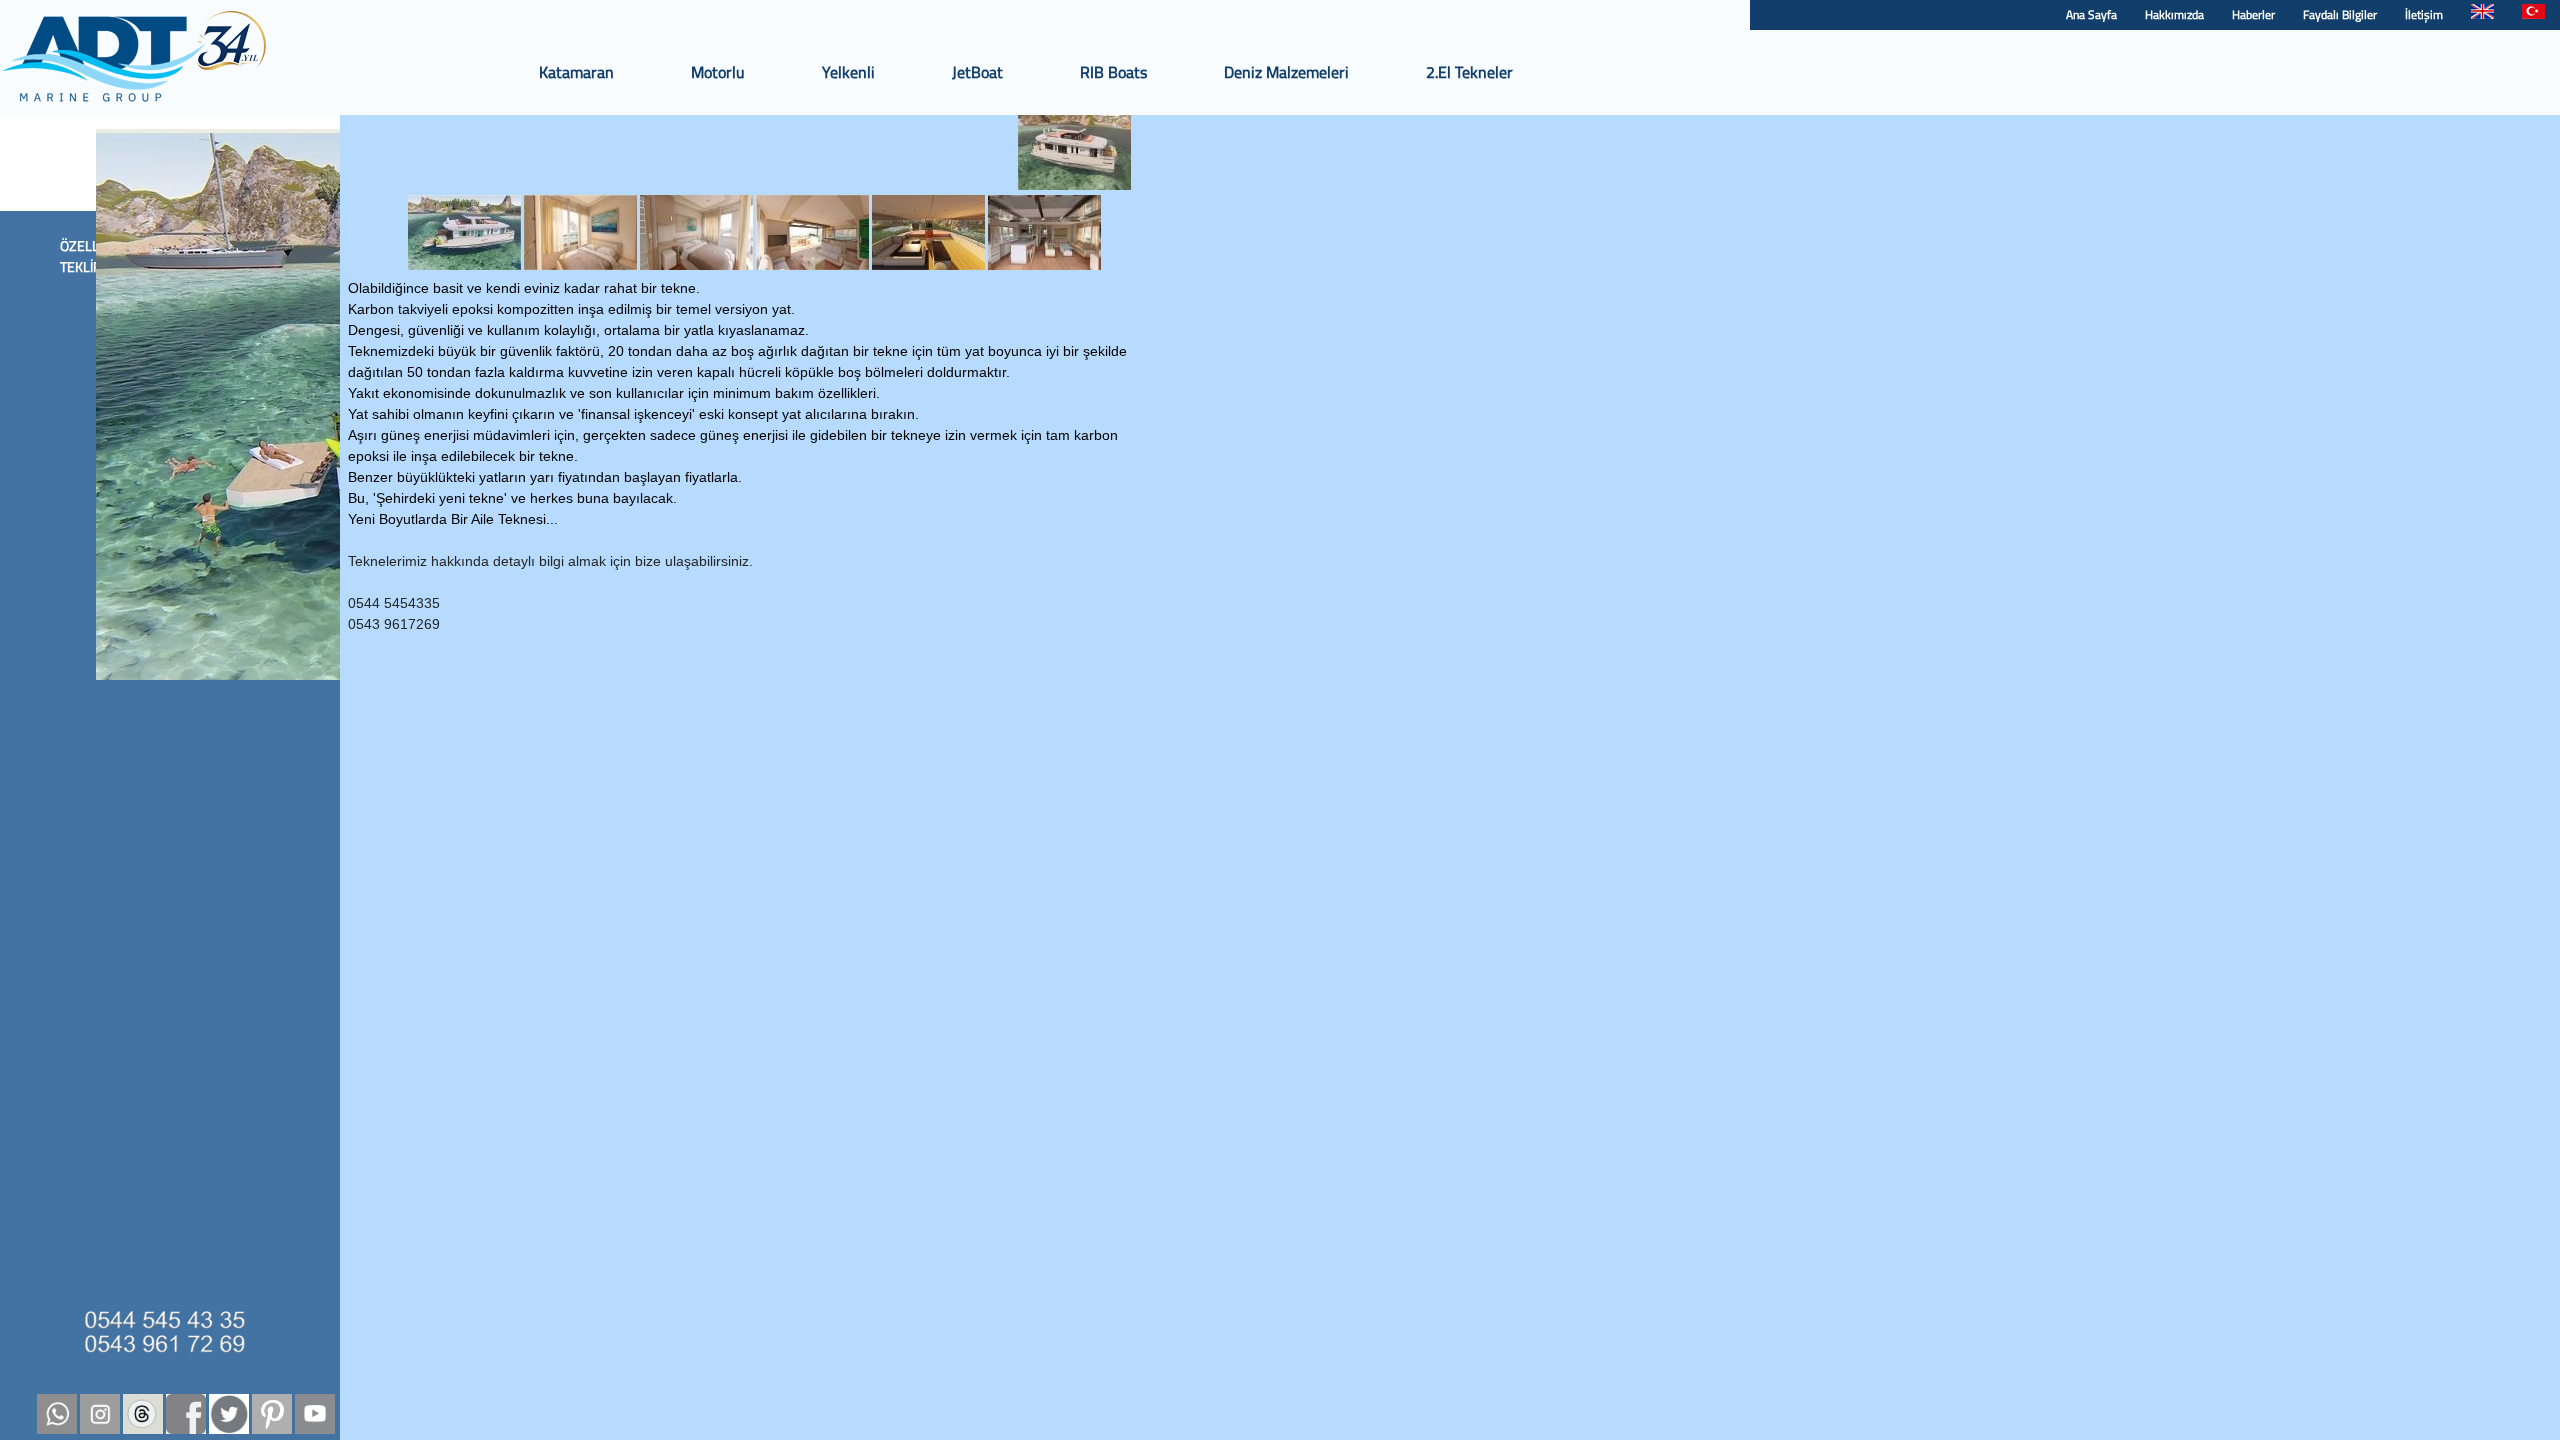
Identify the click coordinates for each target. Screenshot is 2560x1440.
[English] (2482, 14)
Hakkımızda (2174, 14)
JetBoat (977, 72)
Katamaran (576, 72)
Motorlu (718, 72)
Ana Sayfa (2091, 14)
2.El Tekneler (1469, 72)
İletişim (2424, 14)
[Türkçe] (2533, 14)
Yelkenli (848, 72)
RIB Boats (1113, 72)
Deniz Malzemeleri (1286, 72)
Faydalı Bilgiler (2340, 14)
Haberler (2253, 14)
